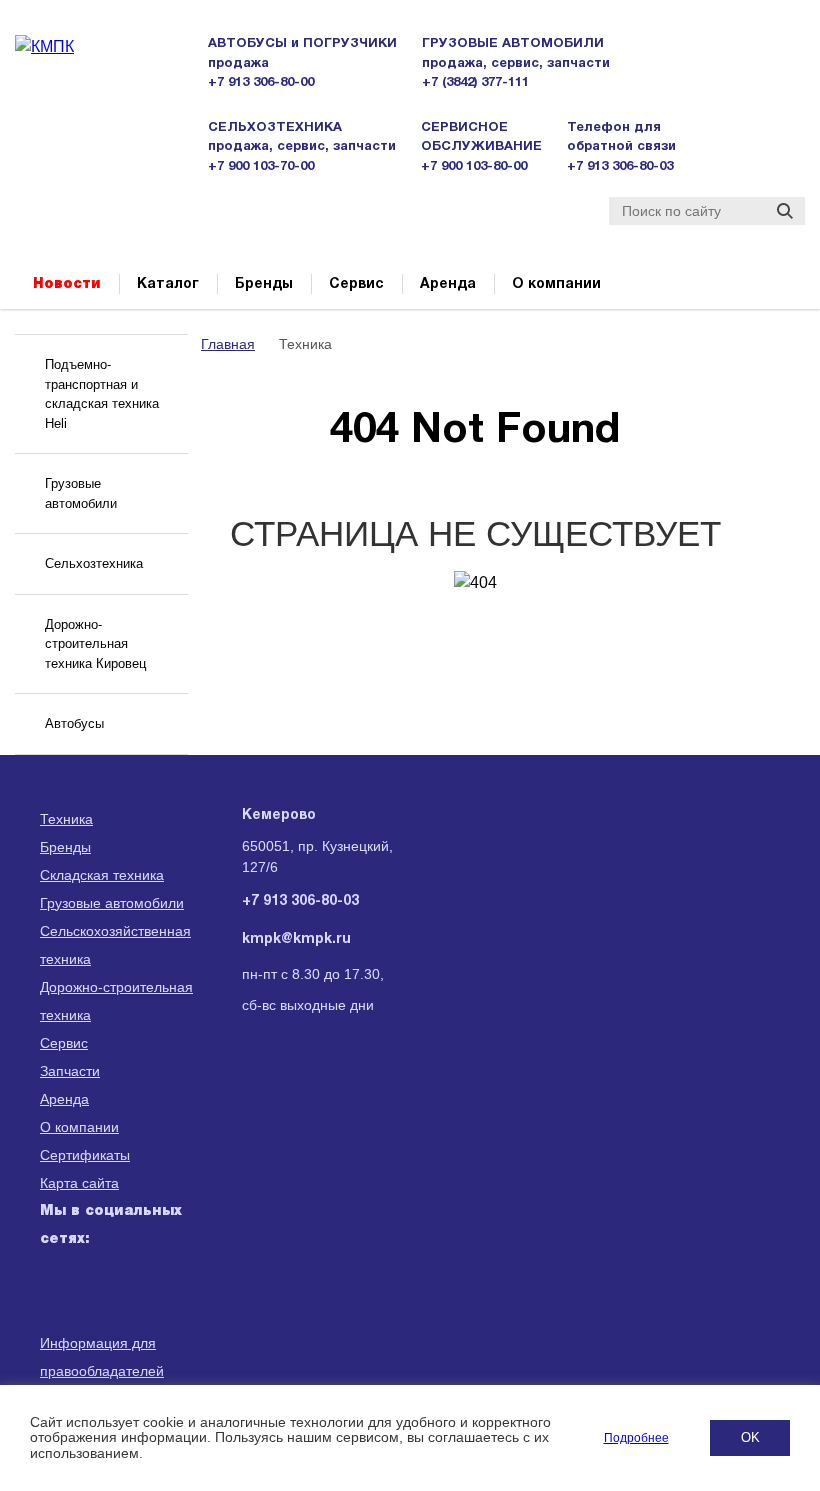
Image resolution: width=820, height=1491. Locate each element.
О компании (556, 284)
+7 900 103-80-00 (474, 167)
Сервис (356, 284)
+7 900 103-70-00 (261, 167)
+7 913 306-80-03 (620, 167)
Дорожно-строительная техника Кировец (95, 644)
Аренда (448, 284)
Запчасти (70, 1071)
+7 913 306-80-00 (261, 83)
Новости (67, 284)
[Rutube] (107, 1286)
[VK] (58, 1333)
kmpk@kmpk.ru (296, 939)
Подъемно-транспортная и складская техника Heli (102, 394)
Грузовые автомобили (81, 493)
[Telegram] (107, 1333)
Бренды (264, 284)
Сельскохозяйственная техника (115, 945)
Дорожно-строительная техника (116, 1001)
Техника (66, 819)
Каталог (168, 284)
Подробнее (636, 1438)
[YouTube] (156, 1286)
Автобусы (74, 723)
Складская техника (102, 875)
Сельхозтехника (94, 563)
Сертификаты (85, 1155)
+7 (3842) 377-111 (475, 83)
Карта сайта (79, 1183)
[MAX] (58, 1286)
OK (750, 1437)
